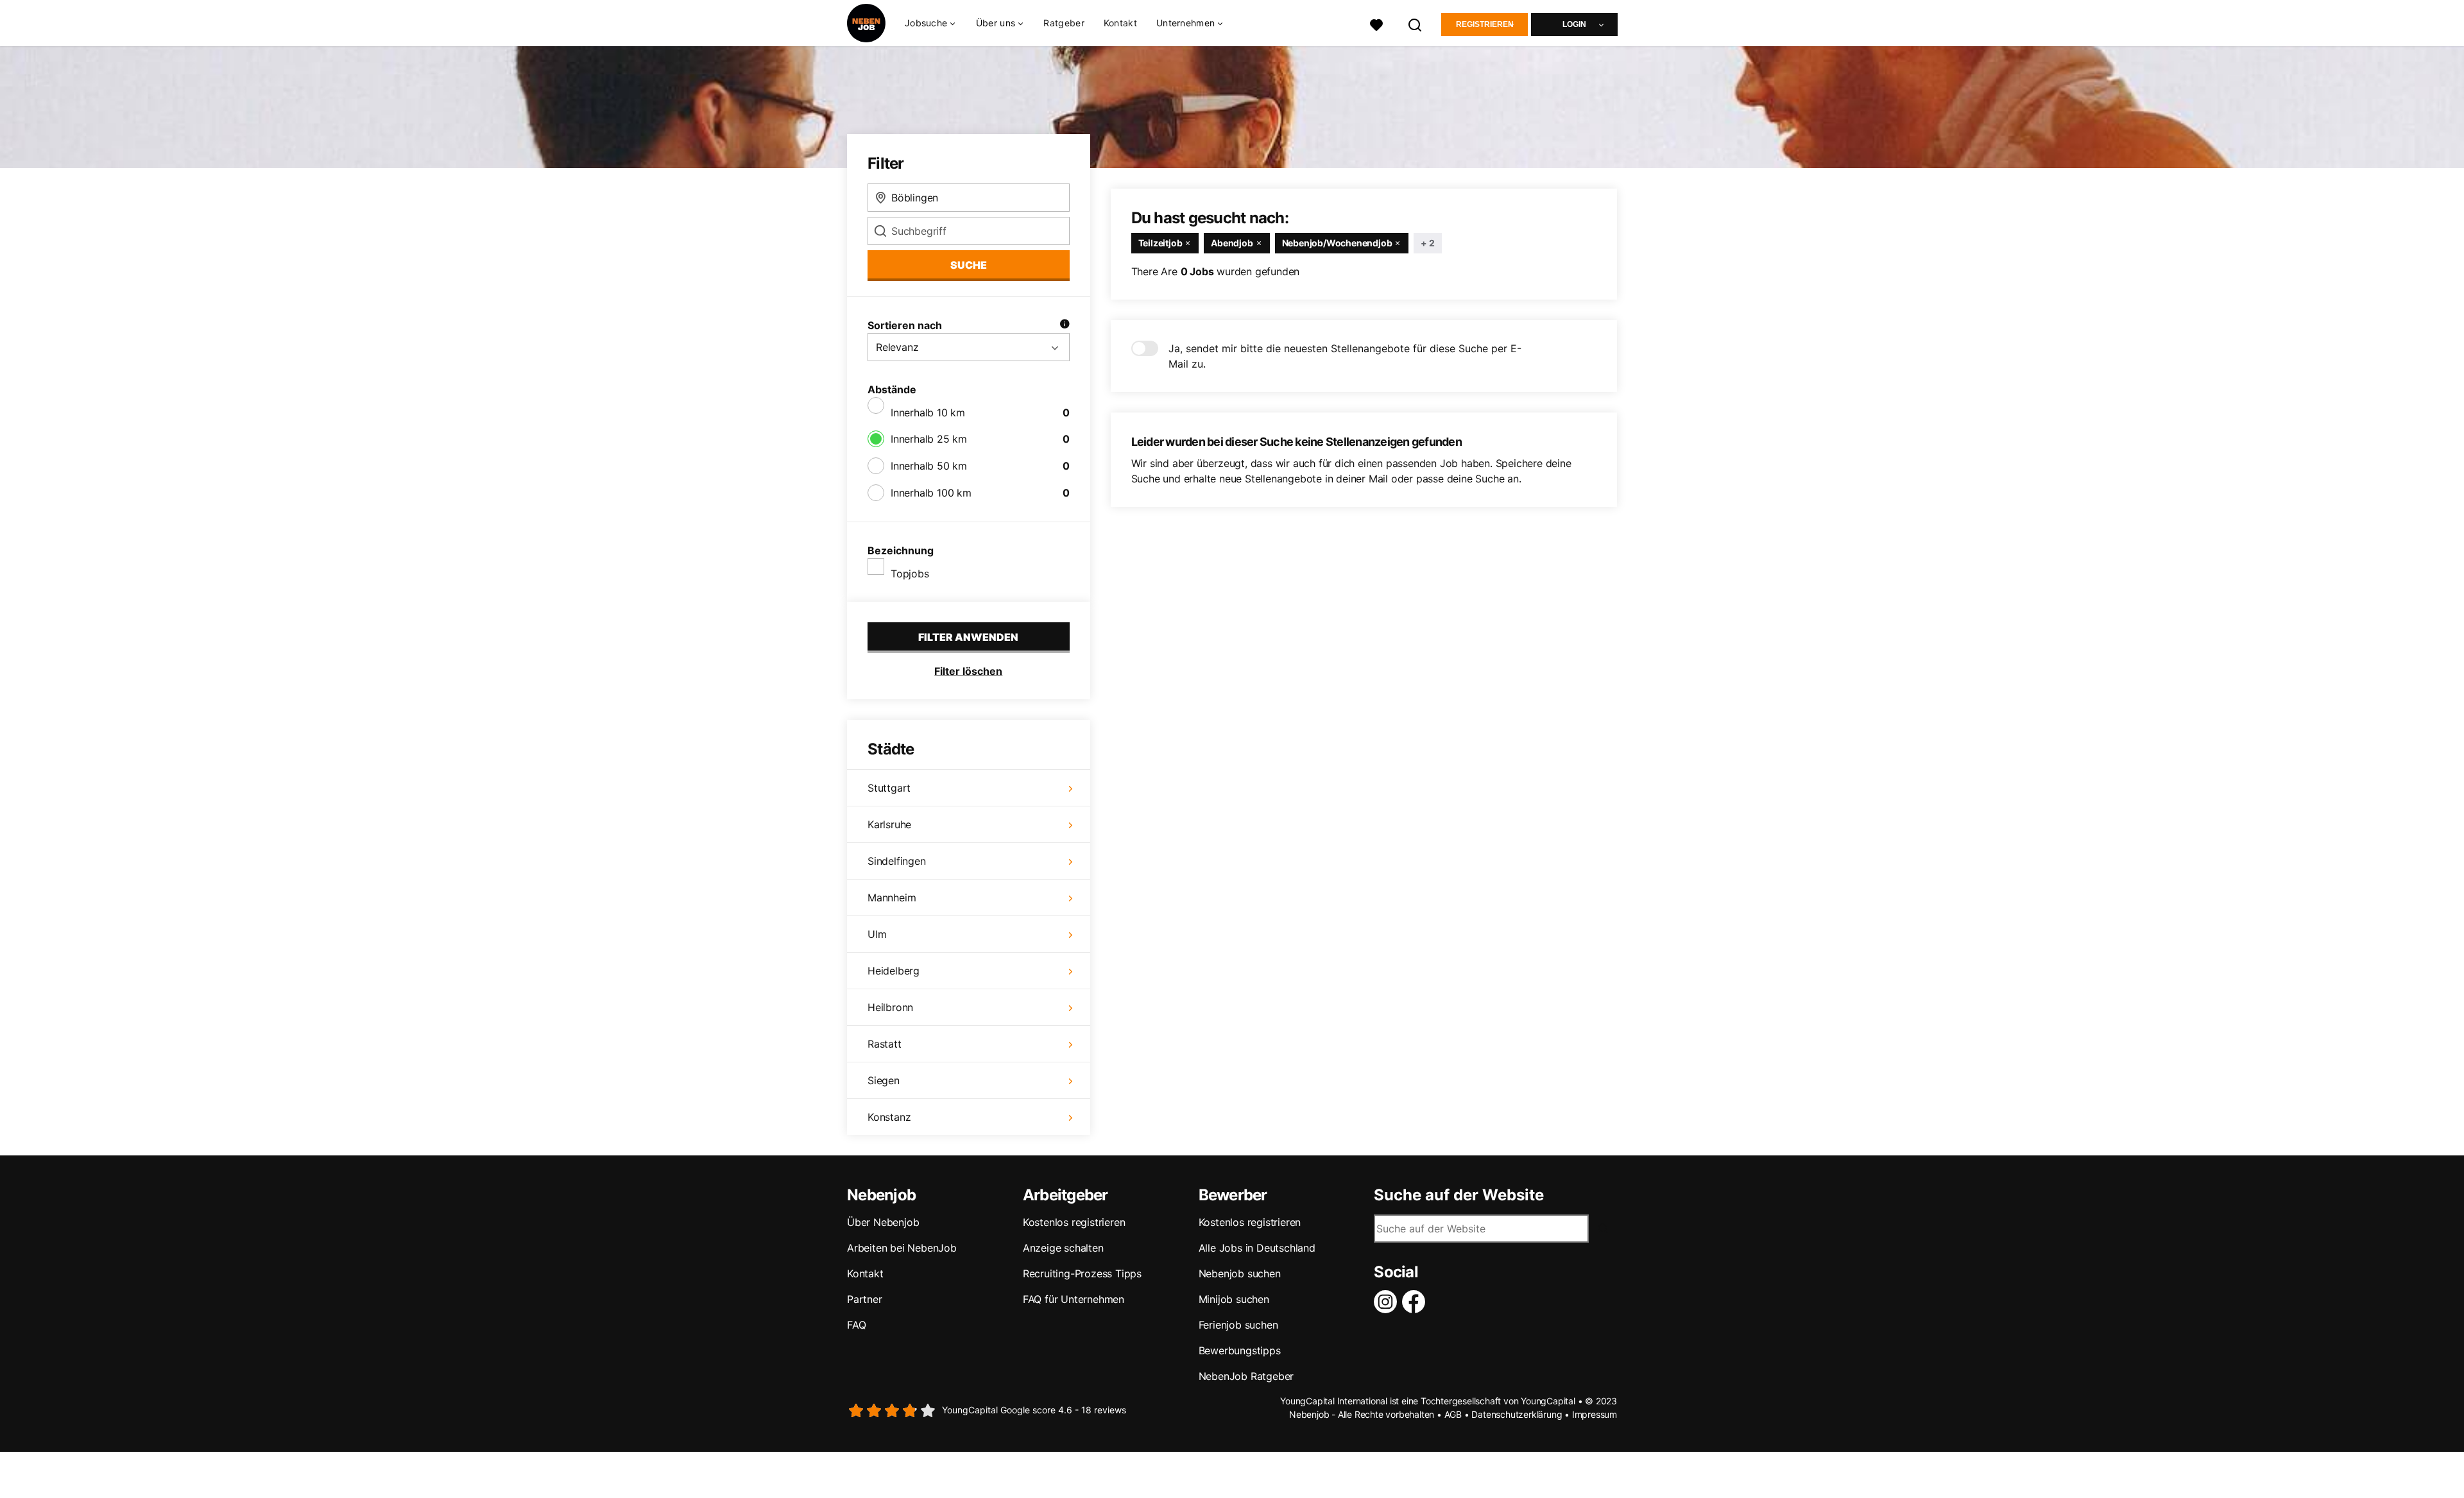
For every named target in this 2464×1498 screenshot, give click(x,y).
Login (1574, 24)
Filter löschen (968, 671)
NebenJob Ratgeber (1246, 1376)
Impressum (1595, 1414)
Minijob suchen (1234, 1299)
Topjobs (910, 574)
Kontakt (1120, 23)
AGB (1453, 1414)
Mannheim (892, 898)
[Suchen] (1416, 23)
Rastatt (885, 1044)
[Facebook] (1416, 1302)
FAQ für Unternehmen (1074, 1299)
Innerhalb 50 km (929, 466)
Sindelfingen (897, 861)
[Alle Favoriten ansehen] (1376, 23)
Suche (969, 265)
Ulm (877, 934)
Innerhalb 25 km (929, 439)
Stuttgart (889, 788)
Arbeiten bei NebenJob (902, 1248)
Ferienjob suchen (1238, 1325)
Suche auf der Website (1459, 1195)
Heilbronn (890, 1007)
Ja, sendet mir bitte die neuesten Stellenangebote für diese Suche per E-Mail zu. (1345, 356)
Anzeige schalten (1063, 1248)
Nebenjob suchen (1240, 1273)
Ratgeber (1064, 23)
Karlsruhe (889, 824)
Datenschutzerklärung (1517, 1414)
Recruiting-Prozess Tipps (1082, 1273)
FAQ (856, 1325)
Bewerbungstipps (1240, 1350)
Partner (865, 1299)
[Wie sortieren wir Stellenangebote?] (1065, 325)
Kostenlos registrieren (1074, 1222)
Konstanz (889, 1117)
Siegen (884, 1080)
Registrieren (1485, 24)
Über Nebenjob (883, 1222)
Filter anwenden (968, 637)
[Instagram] (1388, 1302)
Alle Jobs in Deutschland (1257, 1248)
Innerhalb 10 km (928, 413)
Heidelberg (894, 971)
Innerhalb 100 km (931, 493)
